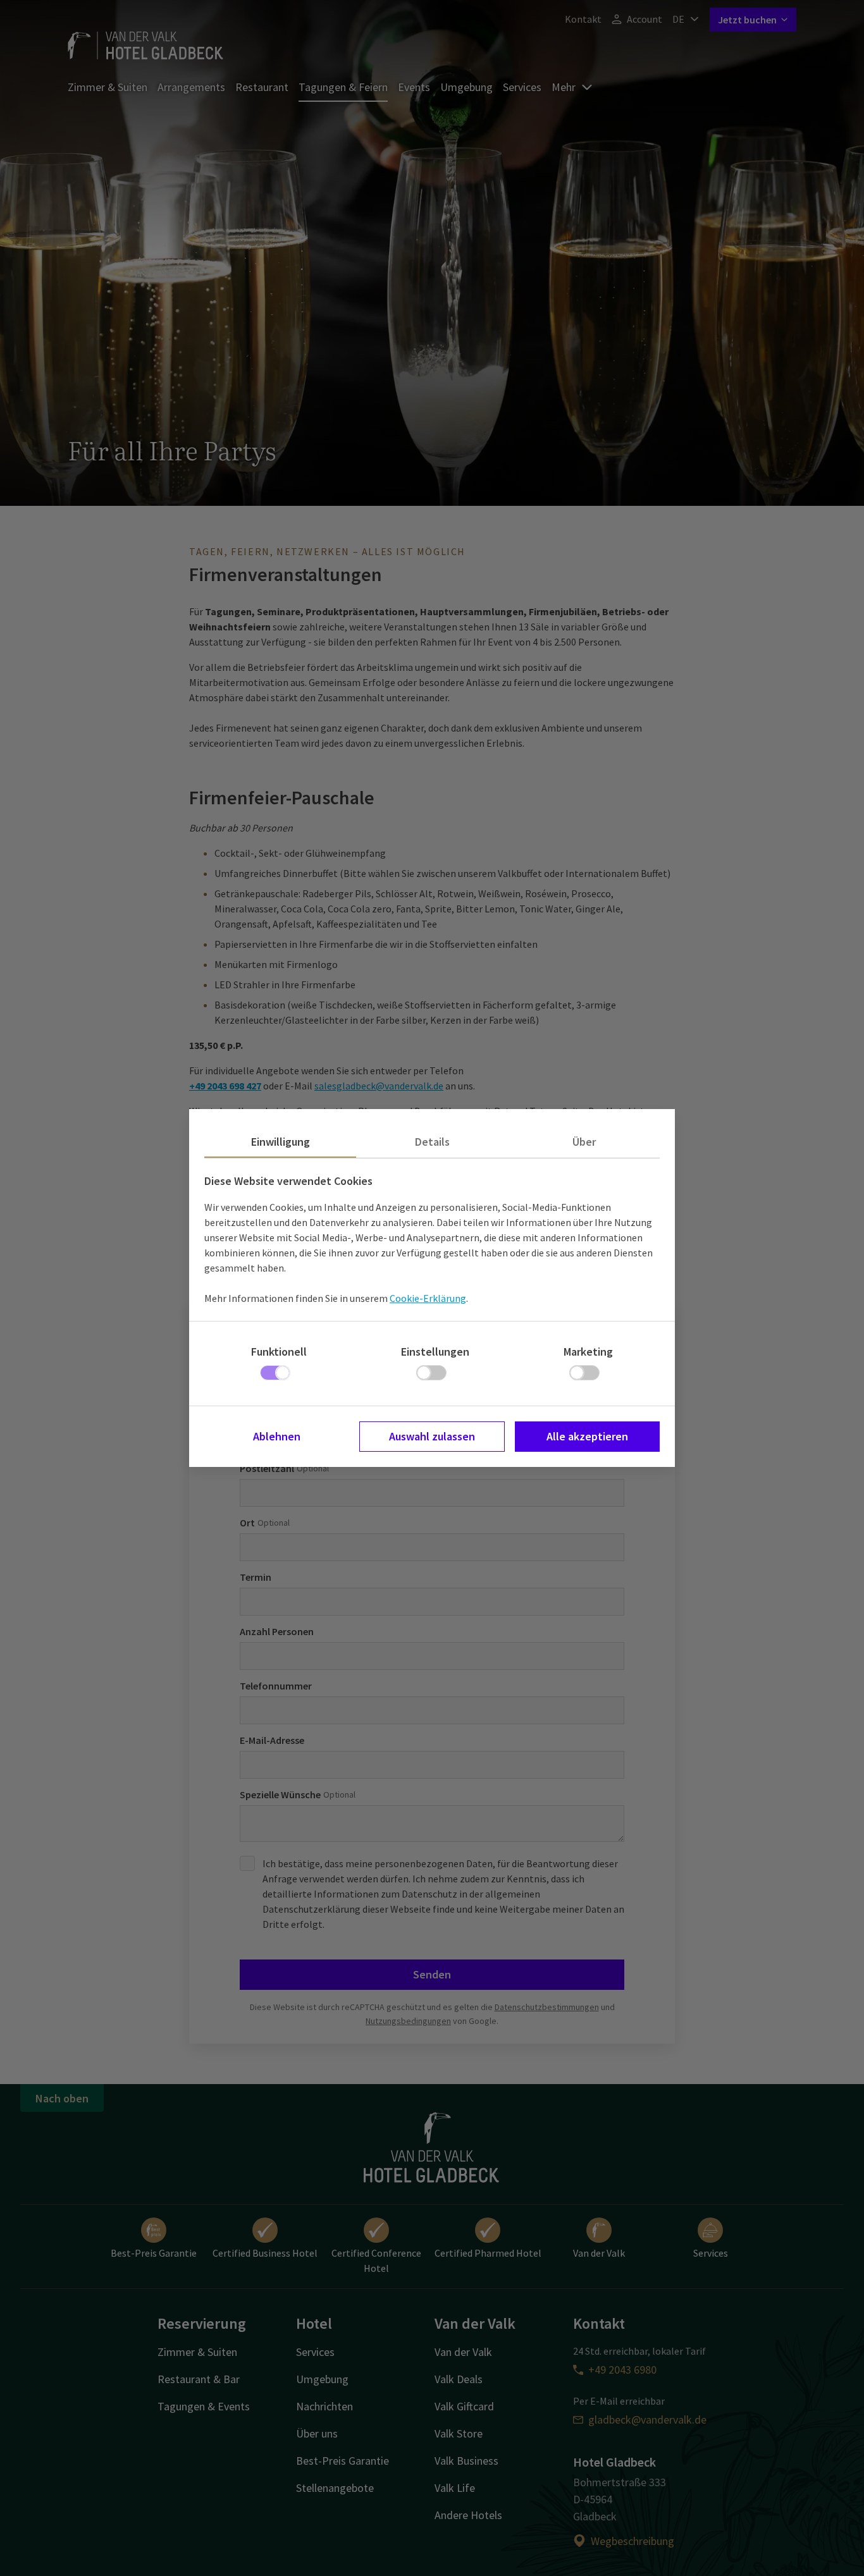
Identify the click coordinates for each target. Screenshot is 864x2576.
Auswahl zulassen (432, 1436)
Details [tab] (432, 1142)
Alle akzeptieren (587, 1436)
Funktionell (279, 1352)
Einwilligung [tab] (281, 1142)
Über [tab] (584, 1142)
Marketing (588, 1352)
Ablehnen (277, 1436)
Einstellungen (435, 1352)
